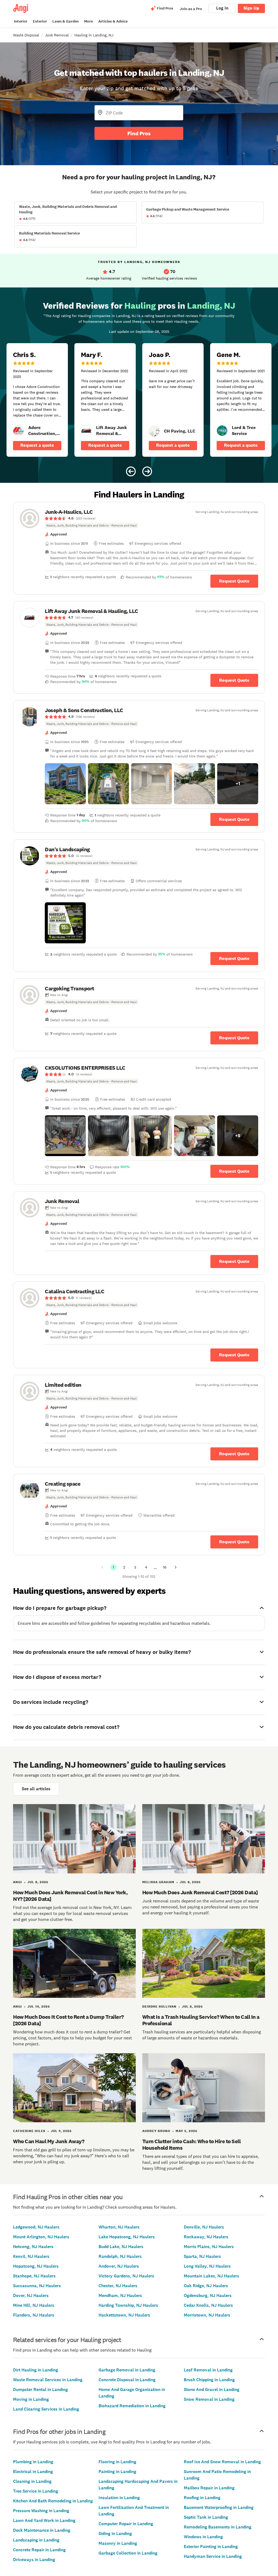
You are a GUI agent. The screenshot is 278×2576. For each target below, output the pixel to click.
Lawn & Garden (66, 21)
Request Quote (234, 581)
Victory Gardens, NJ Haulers (126, 2276)
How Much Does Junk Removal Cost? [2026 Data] (200, 1892)
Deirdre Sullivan (159, 2007)
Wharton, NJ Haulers (119, 2227)
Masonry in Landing (118, 2543)
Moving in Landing (31, 2399)
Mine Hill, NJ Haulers (34, 2305)
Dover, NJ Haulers (31, 2295)
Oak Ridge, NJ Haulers (206, 2286)
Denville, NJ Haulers (204, 2227)
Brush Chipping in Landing (209, 2380)
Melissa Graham (158, 1882)
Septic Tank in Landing (206, 2517)
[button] (65, 784)
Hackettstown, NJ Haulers (124, 2315)
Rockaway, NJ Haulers (206, 2237)
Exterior (40, 21)
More (89, 21)
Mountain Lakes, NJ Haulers (211, 2276)
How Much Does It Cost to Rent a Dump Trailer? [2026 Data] (68, 2020)
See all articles (36, 1789)
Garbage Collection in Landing (128, 2553)
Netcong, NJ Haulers (33, 2247)
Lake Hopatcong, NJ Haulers (127, 2237)
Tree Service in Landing (36, 2491)
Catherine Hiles (29, 2131)
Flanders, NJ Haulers (34, 2315)
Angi (18, 1882)
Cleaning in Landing (32, 2481)
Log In (222, 8)
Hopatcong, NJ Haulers (36, 2266)
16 (165, 1567)
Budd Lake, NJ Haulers (121, 2247)
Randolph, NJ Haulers (120, 2256)
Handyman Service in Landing (213, 2556)
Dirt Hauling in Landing (36, 2370)
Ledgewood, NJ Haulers (36, 2227)
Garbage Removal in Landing (127, 2370)
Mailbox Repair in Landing (209, 2488)
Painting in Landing (117, 2472)
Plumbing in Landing (33, 2462)
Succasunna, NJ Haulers (37, 2286)
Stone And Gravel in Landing (212, 2389)
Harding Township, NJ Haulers (128, 2305)
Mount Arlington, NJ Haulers (41, 2237)
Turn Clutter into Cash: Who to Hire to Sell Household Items (192, 2145)
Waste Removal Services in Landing (48, 2380)
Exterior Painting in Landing (211, 2547)
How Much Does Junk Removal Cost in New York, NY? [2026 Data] (70, 1896)
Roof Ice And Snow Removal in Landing (222, 2462)
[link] (18, 431)
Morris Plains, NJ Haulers (209, 2247)
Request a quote (37, 445)
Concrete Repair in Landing (39, 2550)
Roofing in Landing (202, 2498)
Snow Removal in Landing (209, 2399)
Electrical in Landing (33, 2472)
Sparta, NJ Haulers (202, 2256)
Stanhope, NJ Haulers (34, 2276)
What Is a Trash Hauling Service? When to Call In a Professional (201, 2020)
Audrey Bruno (156, 2131)
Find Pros (139, 133)
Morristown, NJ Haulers (207, 2315)
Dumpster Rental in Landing (40, 2389)
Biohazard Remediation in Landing (132, 2406)
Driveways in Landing (34, 2560)
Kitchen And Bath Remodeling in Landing (53, 2501)
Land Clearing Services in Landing (46, 2409)
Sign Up (251, 8)
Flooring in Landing (117, 2462)
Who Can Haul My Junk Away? (49, 2141)
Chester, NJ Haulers (118, 2286)
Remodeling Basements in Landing (218, 2527)
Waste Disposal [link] (26, 35)
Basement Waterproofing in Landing (219, 2507)
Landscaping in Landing (36, 2540)
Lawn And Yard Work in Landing (44, 2520)
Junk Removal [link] (57, 35)
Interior (21, 21)
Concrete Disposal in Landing (127, 2380)
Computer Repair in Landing (126, 2524)
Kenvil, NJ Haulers (31, 2256)
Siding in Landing (115, 2533)
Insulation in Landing (119, 2498)
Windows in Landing (203, 2537)
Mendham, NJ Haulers (120, 2295)
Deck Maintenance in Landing (42, 2530)
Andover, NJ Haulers (119, 2266)
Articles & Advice (113, 21)
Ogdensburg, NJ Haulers (208, 2295)
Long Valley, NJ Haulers (207, 2266)
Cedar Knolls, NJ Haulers (208, 2305)
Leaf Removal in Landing (208, 2370)
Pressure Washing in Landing (41, 2511)
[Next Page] (176, 1567)
